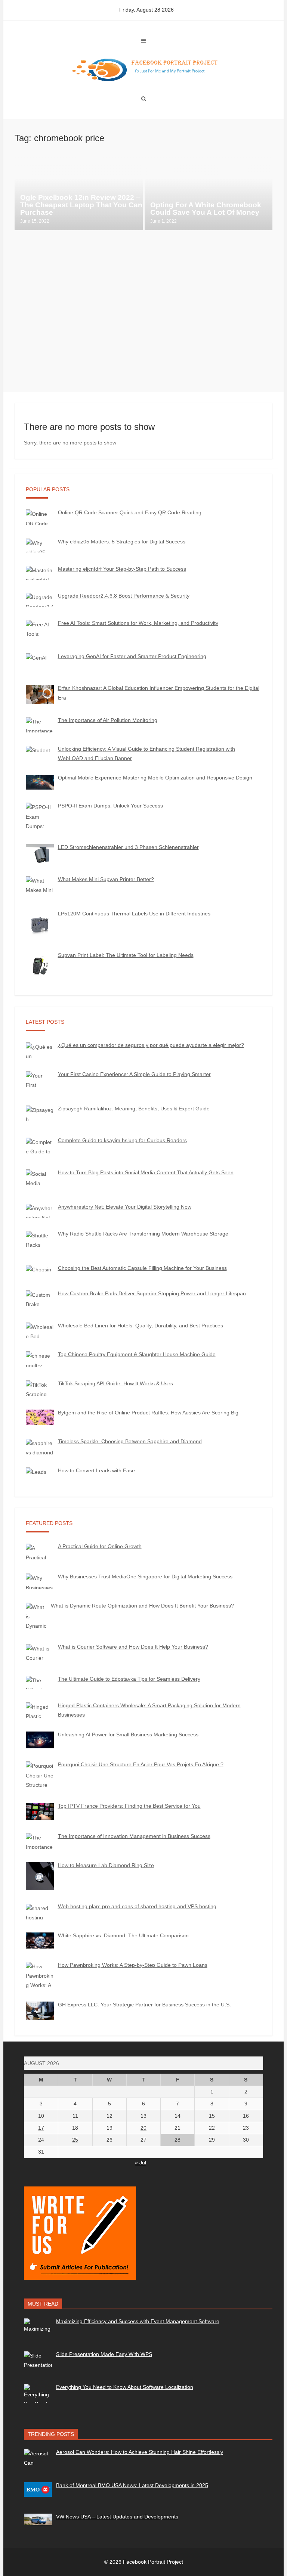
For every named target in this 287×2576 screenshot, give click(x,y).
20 (143, 2128)
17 (41, 2128)
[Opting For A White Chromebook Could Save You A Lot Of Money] (209, 193)
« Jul (141, 2163)
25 (75, 2140)
